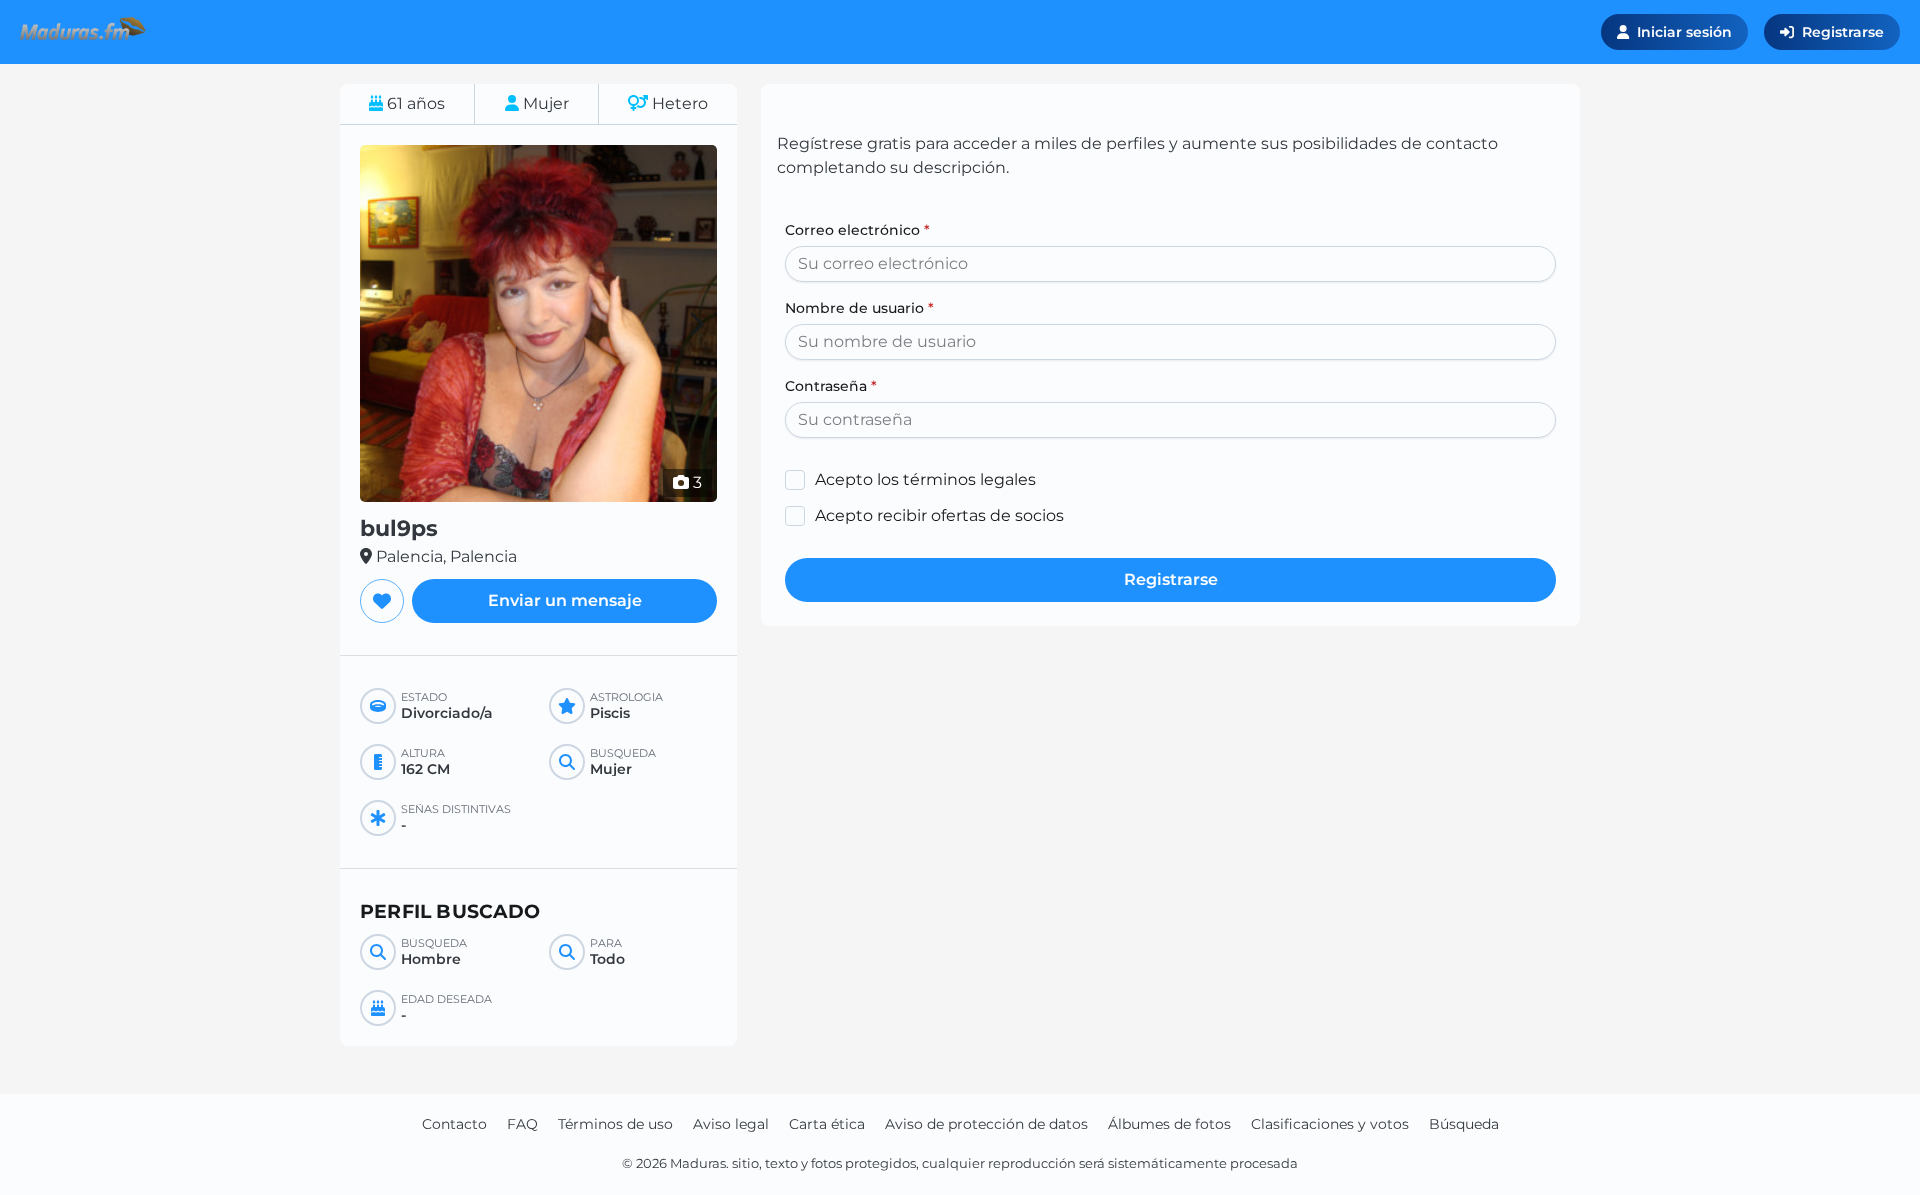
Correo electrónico (857, 230)
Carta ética (827, 1124)
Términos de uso (615, 1124)
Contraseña (831, 386)
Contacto (454, 1124)
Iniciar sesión (1684, 32)
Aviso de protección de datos (986, 1124)
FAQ (522, 1124)
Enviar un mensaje (565, 600)
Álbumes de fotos (1169, 1124)
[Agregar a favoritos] (382, 601)
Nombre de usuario (859, 308)
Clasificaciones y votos (1330, 1124)
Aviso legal (731, 1124)
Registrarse (1843, 32)
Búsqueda (1464, 1124)
